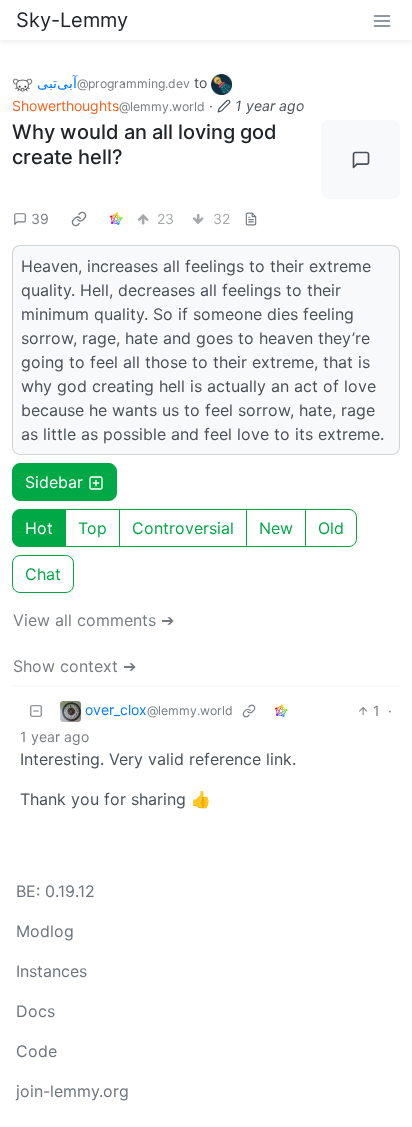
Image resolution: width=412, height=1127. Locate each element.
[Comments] (360, 159)
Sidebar (54, 482)
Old (331, 528)
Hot (39, 528)
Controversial (183, 528)
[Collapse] (36, 710)
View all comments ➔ (93, 620)
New (276, 528)
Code (36, 1051)
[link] (79, 218)
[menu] (382, 20)
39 (40, 218)
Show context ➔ (74, 666)
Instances (51, 971)
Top (92, 528)
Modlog (45, 931)
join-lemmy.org (72, 1091)
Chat (43, 574)
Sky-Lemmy (72, 20)
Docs (35, 1011)
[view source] (251, 218)
